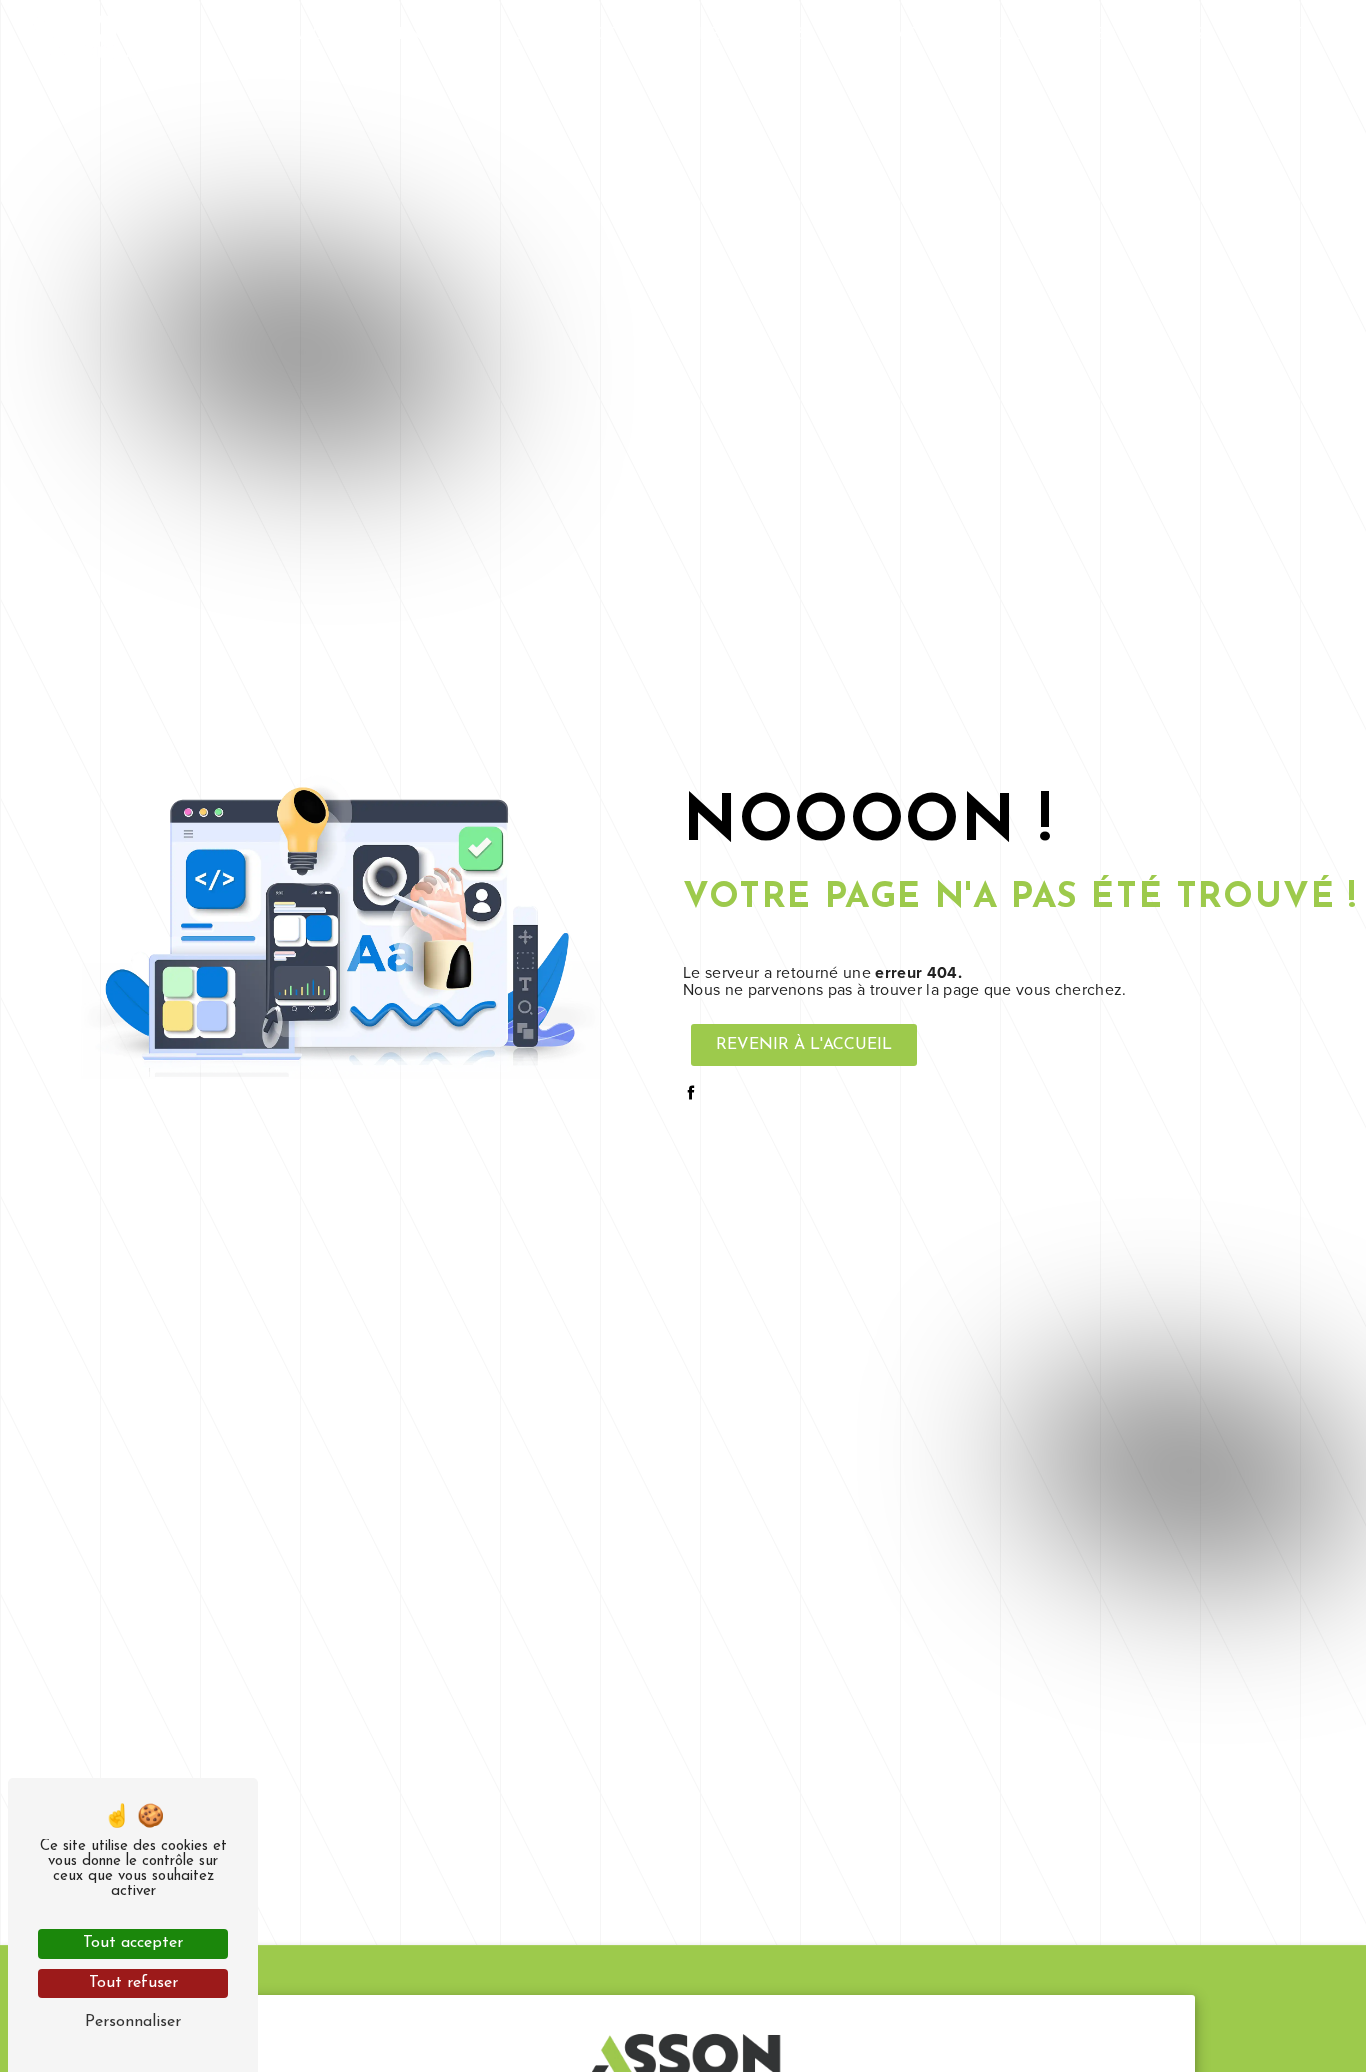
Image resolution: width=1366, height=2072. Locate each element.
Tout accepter (133, 1943)
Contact (1265, 35)
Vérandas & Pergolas (925, 35)
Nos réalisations (1124, 35)
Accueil (325, 35)
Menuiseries (438, 35)
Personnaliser (133, 2022)
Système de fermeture (617, 35)
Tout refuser (133, 1983)
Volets (774, 35)
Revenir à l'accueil (804, 1045)
